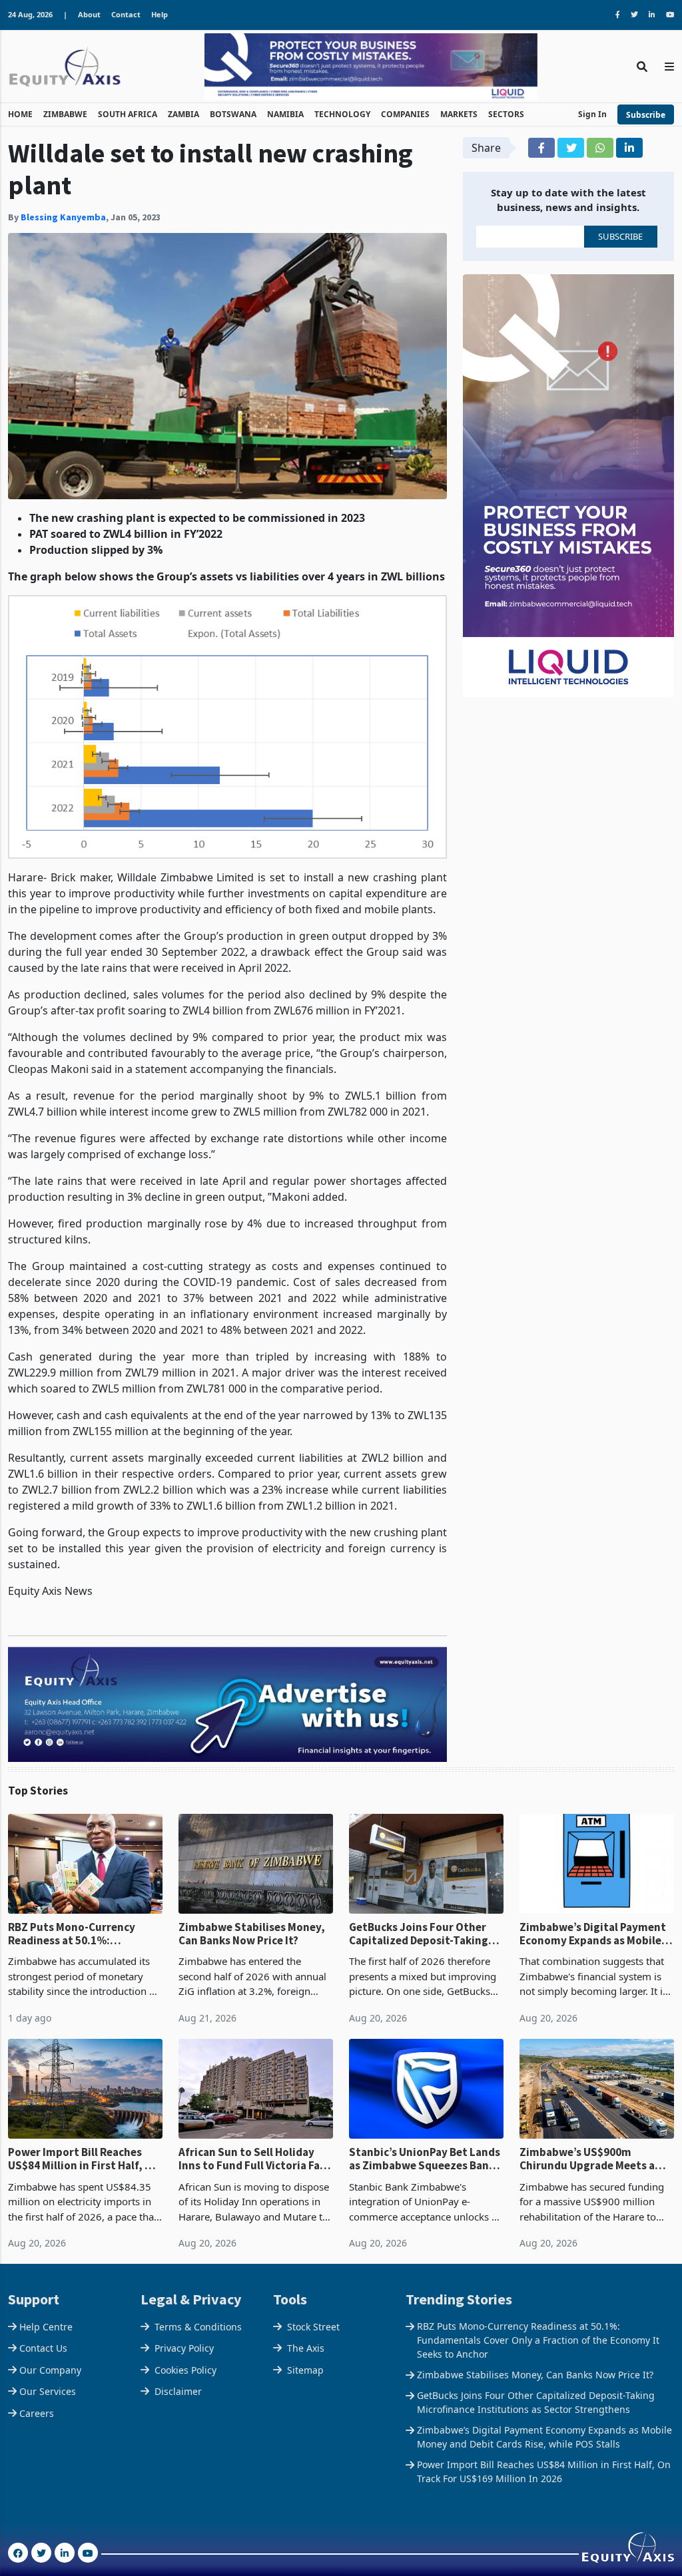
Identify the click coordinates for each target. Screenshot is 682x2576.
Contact (126, 14)
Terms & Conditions (198, 2327)
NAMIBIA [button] (285, 114)
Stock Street (313, 2327)
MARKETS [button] (459, 114)
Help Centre (46, 2327)
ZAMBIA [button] (183, 114)
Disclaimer (178, 2391)
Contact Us (43, 2348)
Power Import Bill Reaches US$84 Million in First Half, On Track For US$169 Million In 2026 (84, 2159)
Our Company (50, 2370)
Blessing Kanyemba (63, 217)
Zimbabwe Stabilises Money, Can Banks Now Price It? (252, 1934)
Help (160, 14)
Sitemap (305, 2370)
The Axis (306, 2348)
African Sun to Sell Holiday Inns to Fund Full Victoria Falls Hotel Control (255, 2159)
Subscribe (646, 115)
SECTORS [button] (506, 114)
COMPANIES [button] (405, 114)
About (89, 14)
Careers (37, 2413)
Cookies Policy (185, 2370)
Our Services (48, 2391)
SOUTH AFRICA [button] (128, 114)
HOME (20, 114)
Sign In (592, 114)
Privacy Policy (184, 2348)
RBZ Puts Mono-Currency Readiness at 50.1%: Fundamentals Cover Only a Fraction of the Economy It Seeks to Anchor (78, 1934)
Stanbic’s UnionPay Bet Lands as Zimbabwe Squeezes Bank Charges (425, 2159)
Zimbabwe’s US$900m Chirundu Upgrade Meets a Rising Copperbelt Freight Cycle (587, 2159)
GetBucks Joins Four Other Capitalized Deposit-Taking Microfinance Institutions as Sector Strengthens (422, 1934)
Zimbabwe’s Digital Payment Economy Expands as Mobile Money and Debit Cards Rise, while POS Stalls (593, 1934)
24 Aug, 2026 (30, 14)
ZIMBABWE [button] (65, 114)
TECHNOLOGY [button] (342, 114)
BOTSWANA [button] (233, 114)
